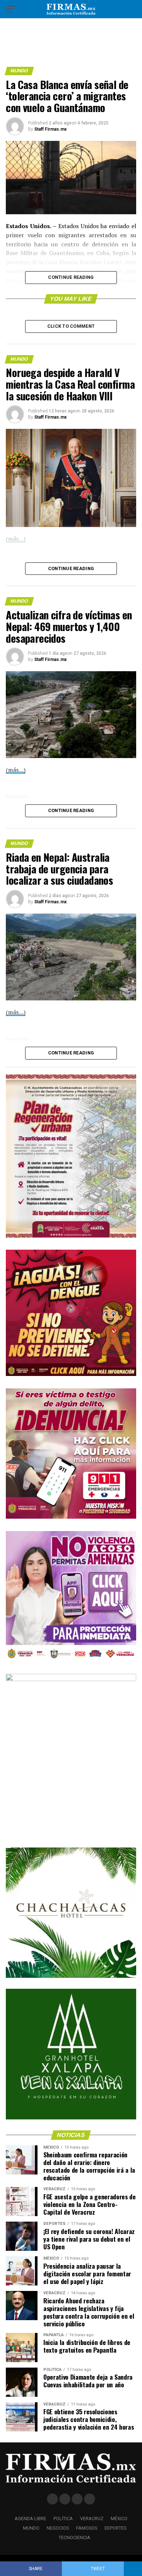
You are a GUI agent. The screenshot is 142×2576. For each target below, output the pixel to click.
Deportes (115, 2528)
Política (63, 2519)
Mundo (31, 2528)
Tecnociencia (74, 2537)
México (119, 2519)
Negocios (58, 2528)
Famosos (87, 2528)
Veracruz (92, 2519)
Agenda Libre (30, 2519)
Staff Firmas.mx (50, 129)
